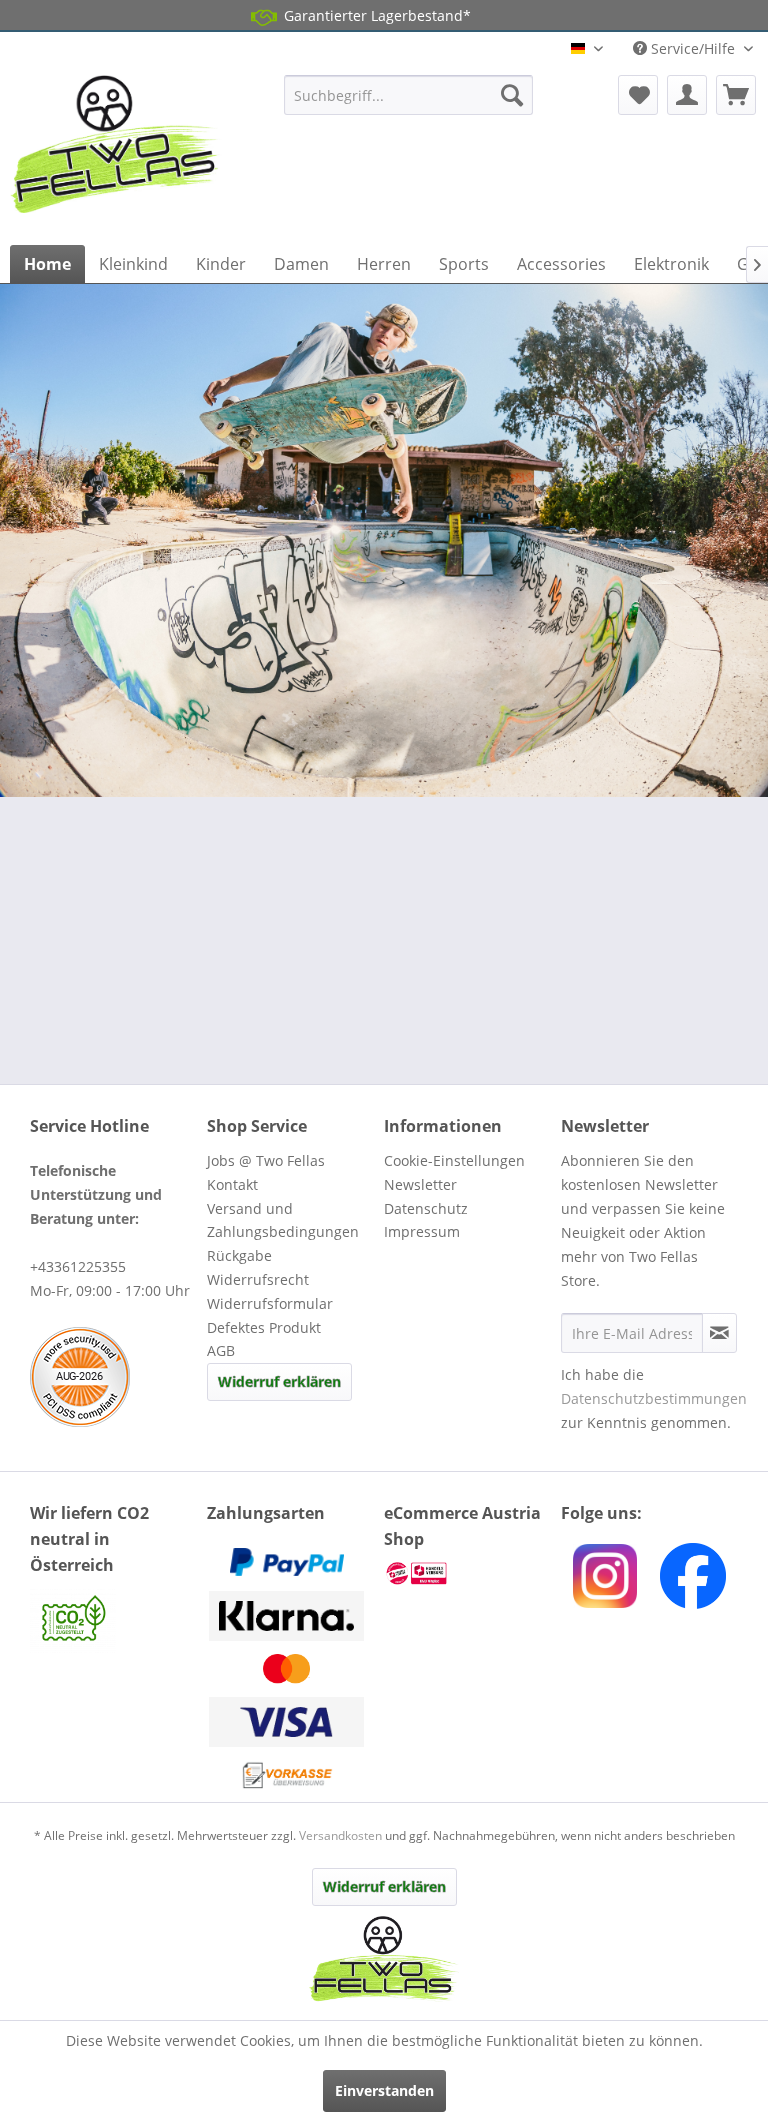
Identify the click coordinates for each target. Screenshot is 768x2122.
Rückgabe (239, 1255)
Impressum (422, 1231)
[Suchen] (512, 95)
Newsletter (420, 1184)
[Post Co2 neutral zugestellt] (113, 1620)
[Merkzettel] (638, 95)
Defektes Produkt (264, 1327)
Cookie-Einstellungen (454, 1160)
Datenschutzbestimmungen (654, 1398)
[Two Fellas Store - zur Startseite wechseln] (116, 155)
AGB (221, 1350)
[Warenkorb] (736, 95)
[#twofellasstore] (605, 1576)
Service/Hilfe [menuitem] (693, 48)
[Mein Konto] (687, 95)
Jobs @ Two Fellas (266, 1160)
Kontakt (232, 1184)
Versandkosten (340, 1835)
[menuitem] (409, 95)
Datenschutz (426, 1208)
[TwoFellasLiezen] (693, 1576)
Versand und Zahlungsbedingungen (283, 1220)
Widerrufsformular (270, 1303)
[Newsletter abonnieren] (719, 1333)
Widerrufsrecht (258, 1279)
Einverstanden (384, 2090)
